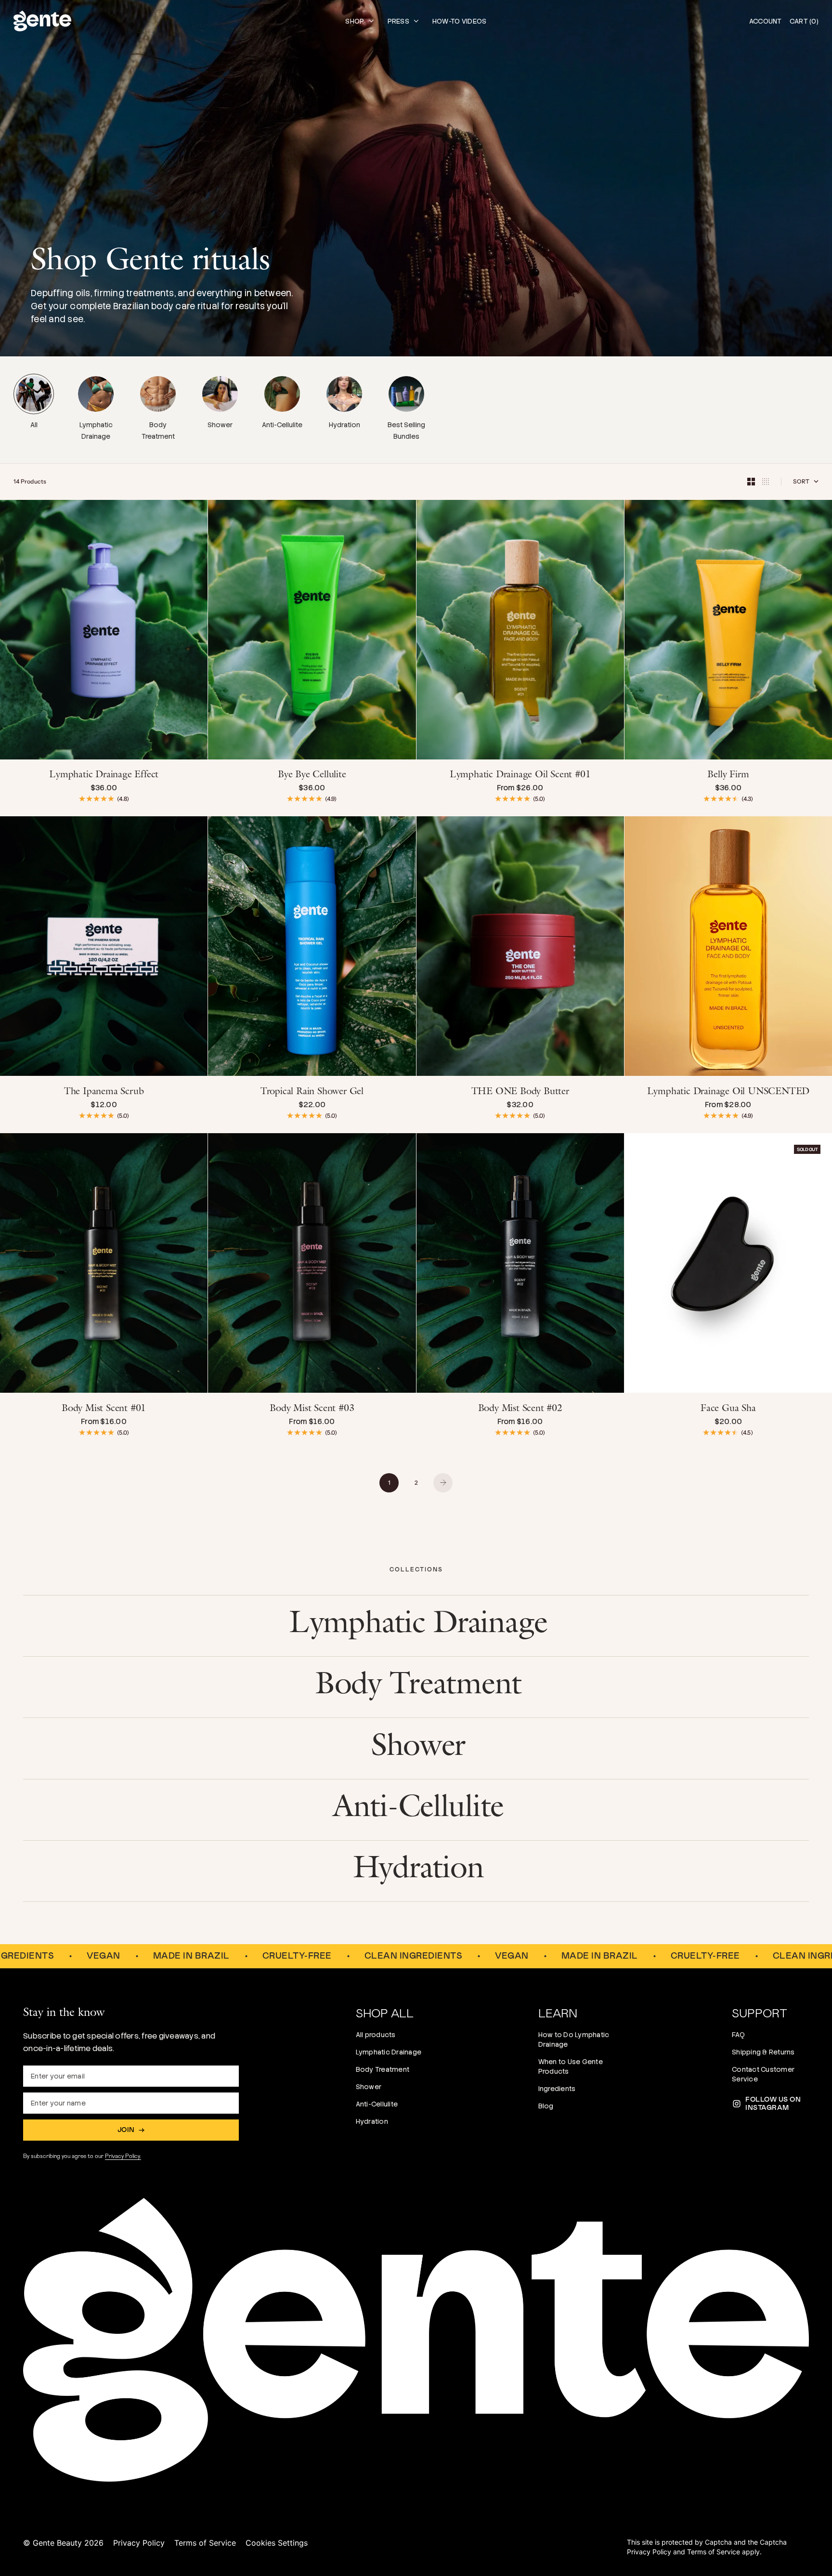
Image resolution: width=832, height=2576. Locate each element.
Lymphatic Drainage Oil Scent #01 (520, 776)
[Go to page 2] (443, 1483)
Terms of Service (205, 2543)
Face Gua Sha (728, 1409)
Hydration (372, 2121)
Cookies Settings (277, 2543)
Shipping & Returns (763, 2052)
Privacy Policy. (123, 2156)
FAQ (738, 2035)
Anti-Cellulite (377, 2104)
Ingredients (557, 2089)
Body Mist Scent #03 (312, 1409)
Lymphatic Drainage (389, 2052)
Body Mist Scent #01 (104, 1409)
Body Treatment (383, 2069)
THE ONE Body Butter (520, 1092)
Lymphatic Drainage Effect (104, 776)
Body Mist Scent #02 (520, 1409)
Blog (546, 2106)
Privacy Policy (139, 2543)
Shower (369, 2087)
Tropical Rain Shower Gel (312, 1092)
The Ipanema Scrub (104, 1092)
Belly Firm (728, 776)
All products (376, 2035)
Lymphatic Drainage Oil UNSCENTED (728, 1092)
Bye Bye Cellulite (312, 776)
